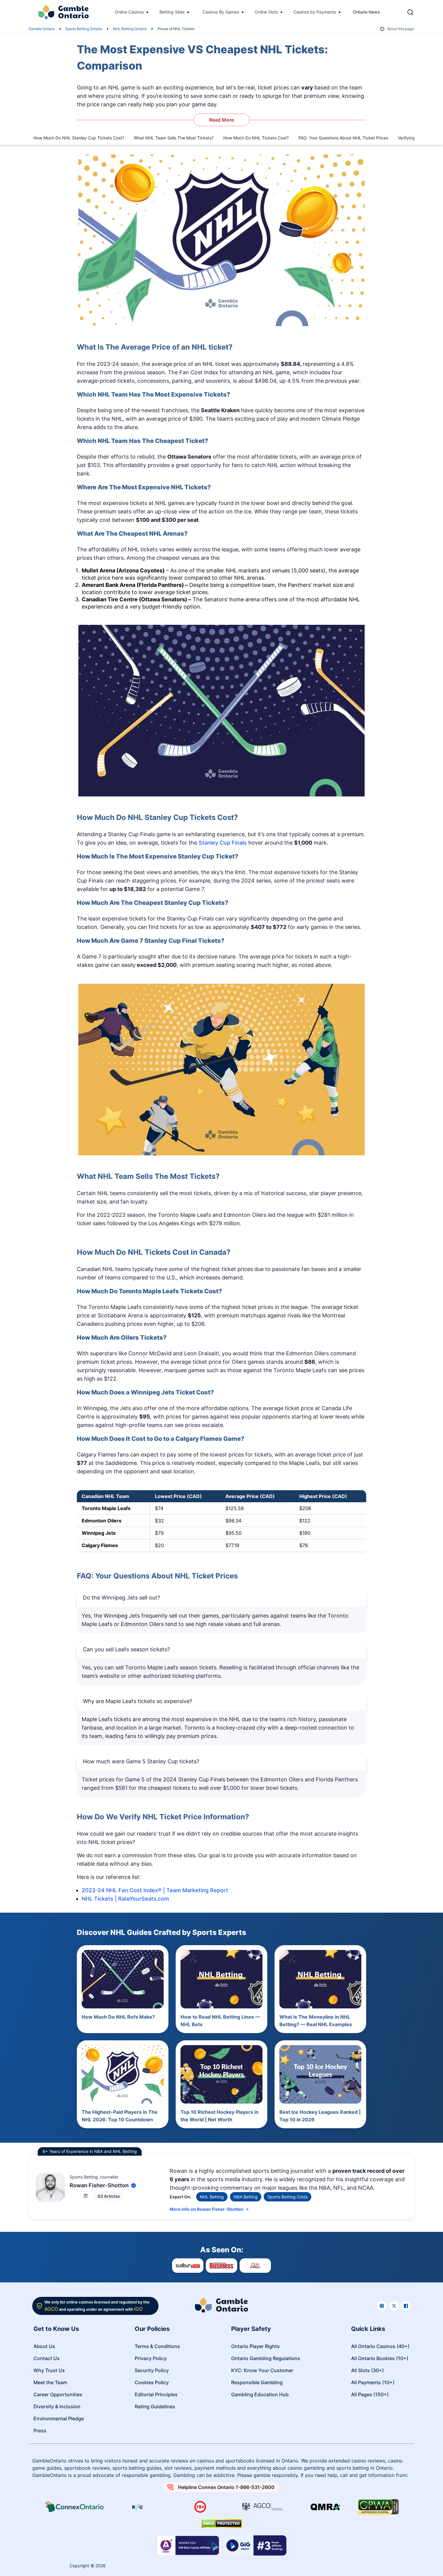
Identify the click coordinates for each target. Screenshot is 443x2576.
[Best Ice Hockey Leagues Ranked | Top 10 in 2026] (320, 2074)
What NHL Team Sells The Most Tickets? (174, 138)
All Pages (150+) (370, 2394)
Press (40, 2431)
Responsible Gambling (257, 2382)
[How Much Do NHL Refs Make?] (123, 1979)
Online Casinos (129, 12)
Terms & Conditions (157, 2346)
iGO (138, 2309)
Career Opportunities (58, 2394)
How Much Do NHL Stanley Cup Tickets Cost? (79, 138)
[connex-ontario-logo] (75, 2507)
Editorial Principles (156, 2394)
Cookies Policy (152, 2382)
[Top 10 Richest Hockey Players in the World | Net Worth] (222, 2074)
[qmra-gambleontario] (325, 2507)
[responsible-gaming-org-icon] (137, 2507)
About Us (44, 2346)
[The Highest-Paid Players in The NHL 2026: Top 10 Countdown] (123, 2074)
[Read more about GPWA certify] (378, 2507)
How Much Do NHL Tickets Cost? (256, 138)
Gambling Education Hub (260, 2394)
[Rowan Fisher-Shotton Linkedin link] (86, 2196)
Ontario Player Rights (255, 2346)
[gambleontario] (222, 2306)
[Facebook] (406, 2306)
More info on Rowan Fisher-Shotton (207, 2209)
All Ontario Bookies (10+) (380, 2358)
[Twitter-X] (394, 2306)
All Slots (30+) (368, 2370)
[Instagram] (382, 2306)
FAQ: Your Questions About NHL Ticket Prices (343, 138)
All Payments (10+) (373, 2382)
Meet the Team (50, 2382)
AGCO (51, 2309)
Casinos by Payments (315, 12)
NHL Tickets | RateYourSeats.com (125, 1899)
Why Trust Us (49, 2370)
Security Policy (152, 2370)
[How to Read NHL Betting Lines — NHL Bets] (222, 1979)
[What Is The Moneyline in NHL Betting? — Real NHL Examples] (320, 1979)
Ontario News (366, 12)
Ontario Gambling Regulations (266, 2358)
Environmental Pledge (59, 2419)
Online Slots (266, 12)
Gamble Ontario (42, 29)
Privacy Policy (151, 2358)
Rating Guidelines (155, 2406)
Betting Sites (172, 12)
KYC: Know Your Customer (262, 2370)
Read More (222, 120)
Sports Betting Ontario (84, 29)
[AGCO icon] (263, 2507)
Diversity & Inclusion (57, 2406)
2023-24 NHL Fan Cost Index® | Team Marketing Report (155, 1890)
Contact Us (47, 2358)
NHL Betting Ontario (130, 29)
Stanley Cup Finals (223, 843)
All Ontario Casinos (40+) (380, 2346)
